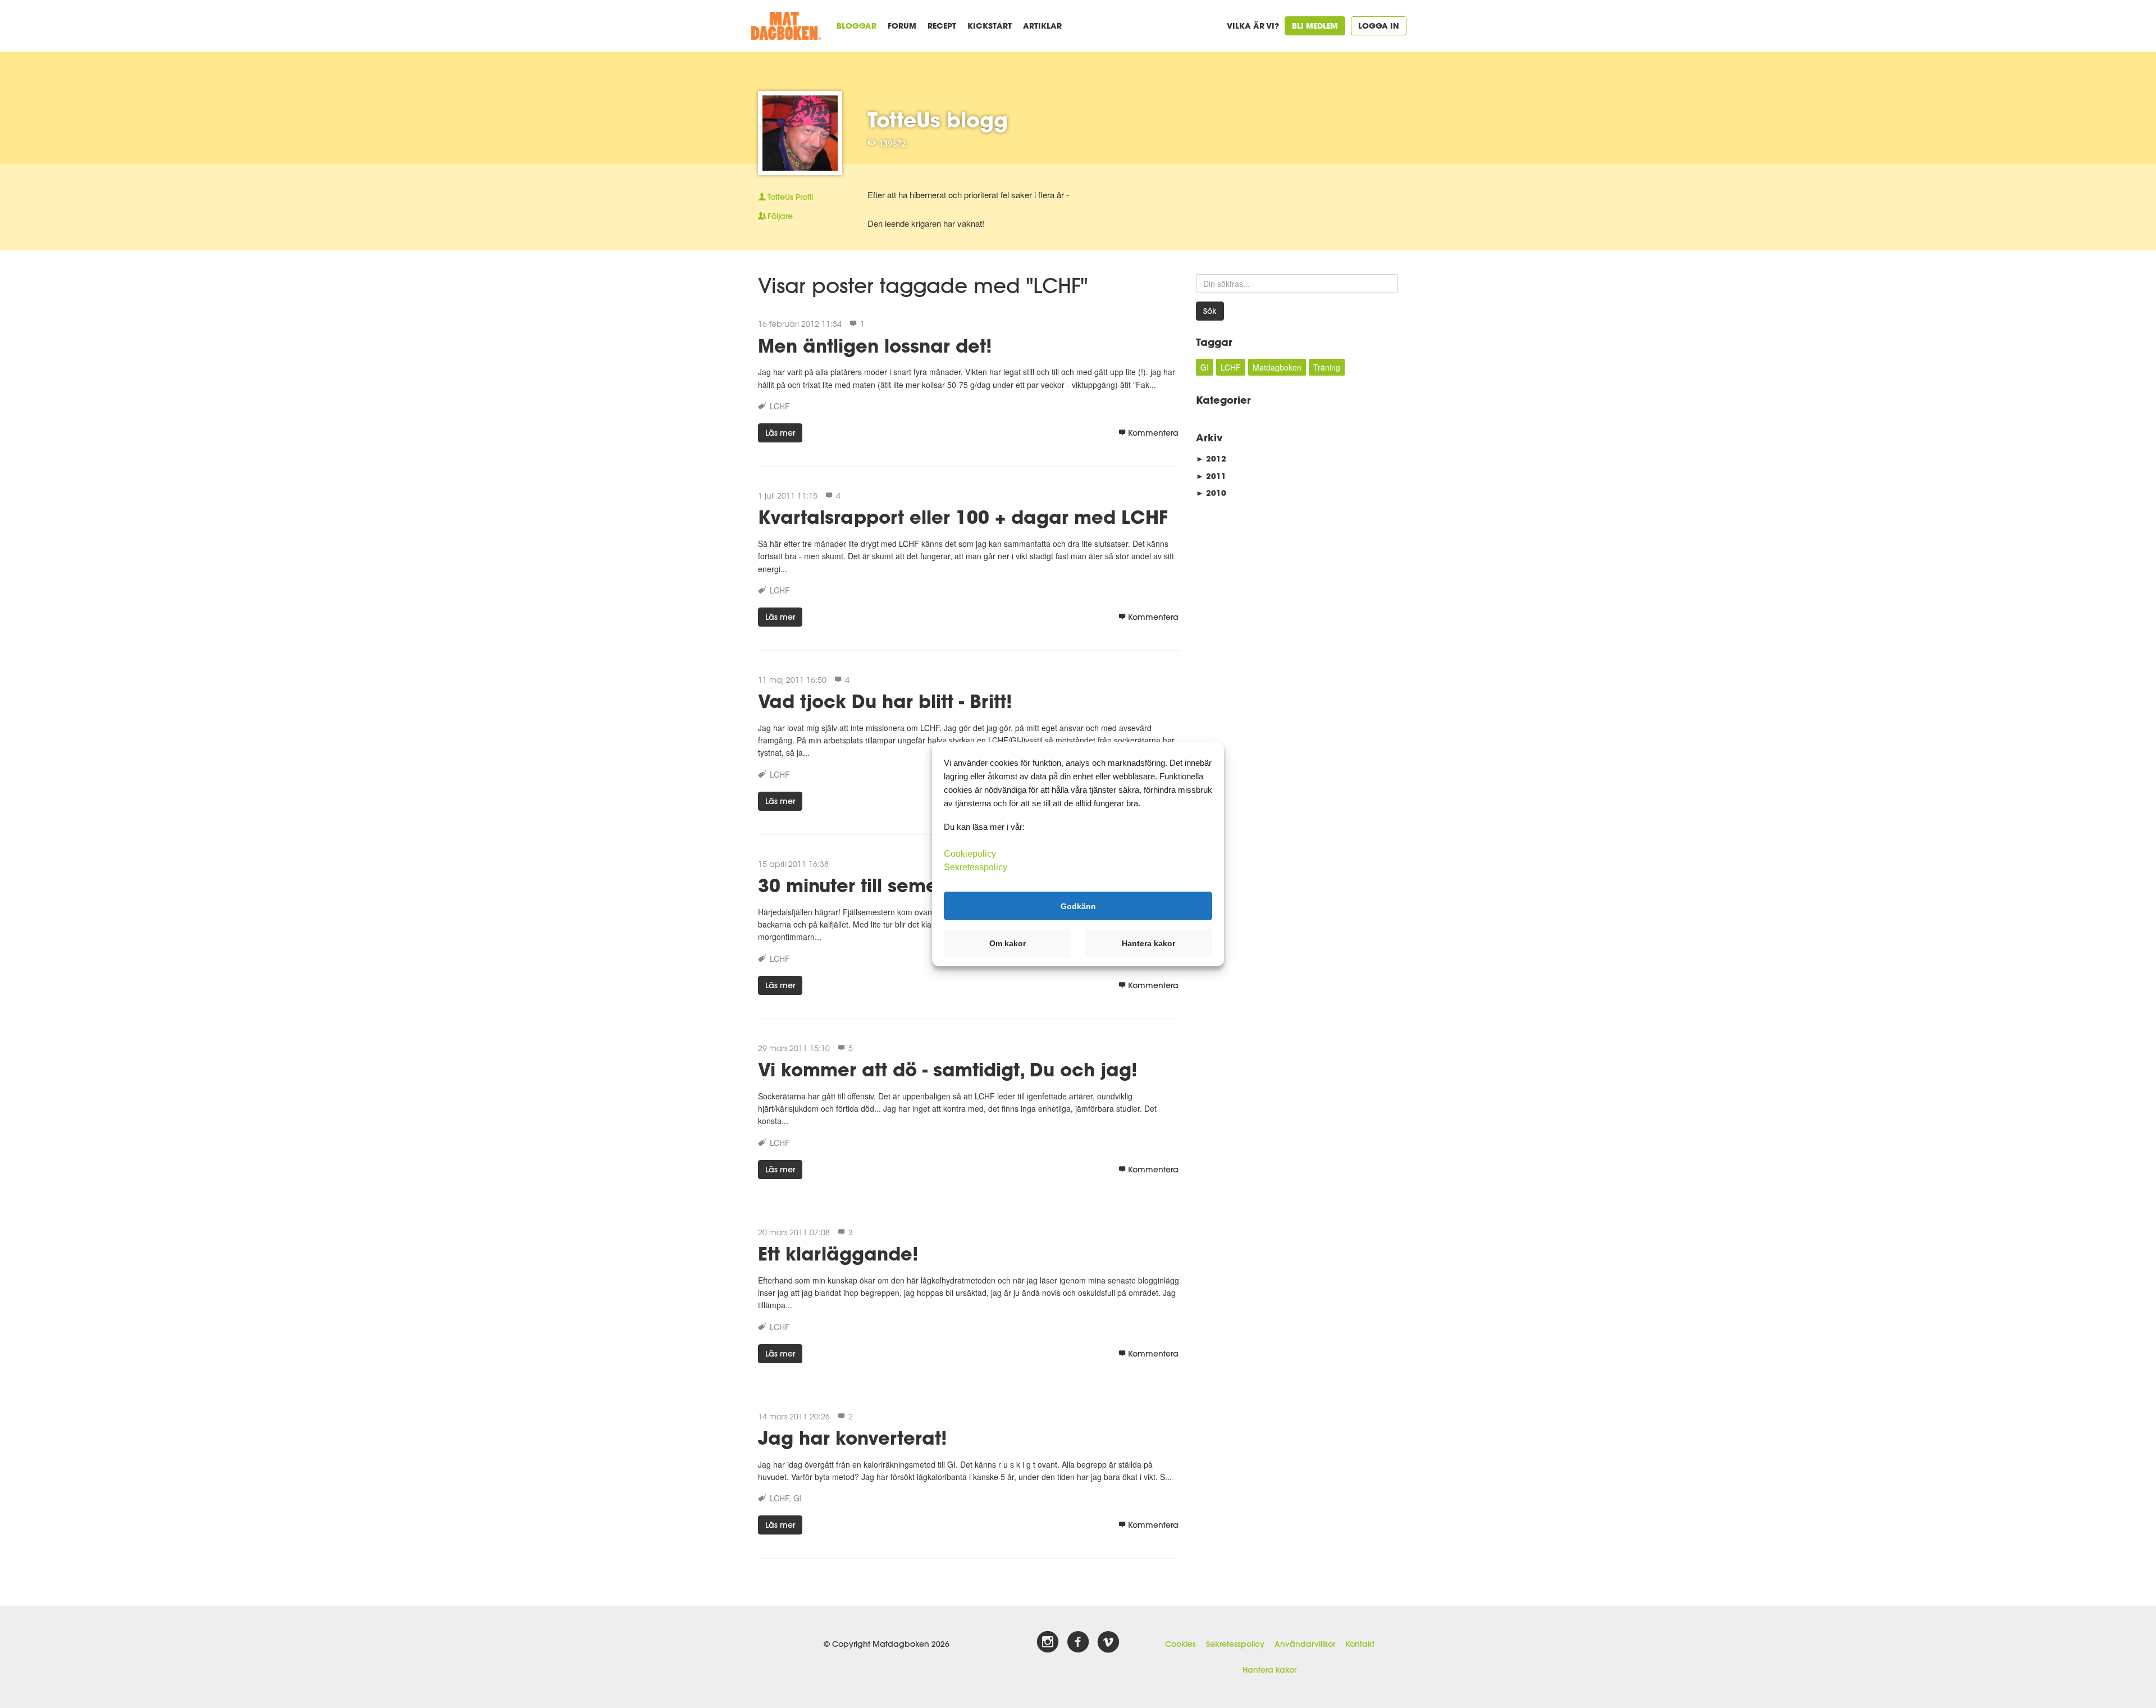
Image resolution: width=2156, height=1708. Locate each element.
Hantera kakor (1269, 1670)
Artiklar (1042, 26)
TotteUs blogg (938, 120)
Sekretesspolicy (1235, 1644)
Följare (780, 216)
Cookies (1180, 1644)
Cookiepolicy (970, 854)
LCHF (780, 406)
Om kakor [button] (1008, 943)
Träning (1327, 367)
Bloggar (857, 26)
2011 (1211, 476)
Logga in (1379, 26)
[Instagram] (1048, 1642)
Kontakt (1360, 1644)
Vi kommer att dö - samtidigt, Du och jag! (948, 1069)
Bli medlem (1315, 26)
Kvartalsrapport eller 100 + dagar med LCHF (963, 517)
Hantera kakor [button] (1148, 943)
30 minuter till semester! (868, 885)
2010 (1211, 493)
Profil (790, 197)
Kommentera (1153, 433)
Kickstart (990, 26)
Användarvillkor (1305, 1644)
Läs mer (780, 433)
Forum (902, 26)
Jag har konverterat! (853, 1438)
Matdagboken (1277, 367)
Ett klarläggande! (838, 1253)
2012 (1211, 458)
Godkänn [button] (1078, 906)
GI (798, 1498)
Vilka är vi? (1253, 26)
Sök (1210, 311)
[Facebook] (1078, 1642)
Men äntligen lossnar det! (875, 346)
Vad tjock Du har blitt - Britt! (885, 701)
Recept (942, 26)
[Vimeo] (1108, 1642)
